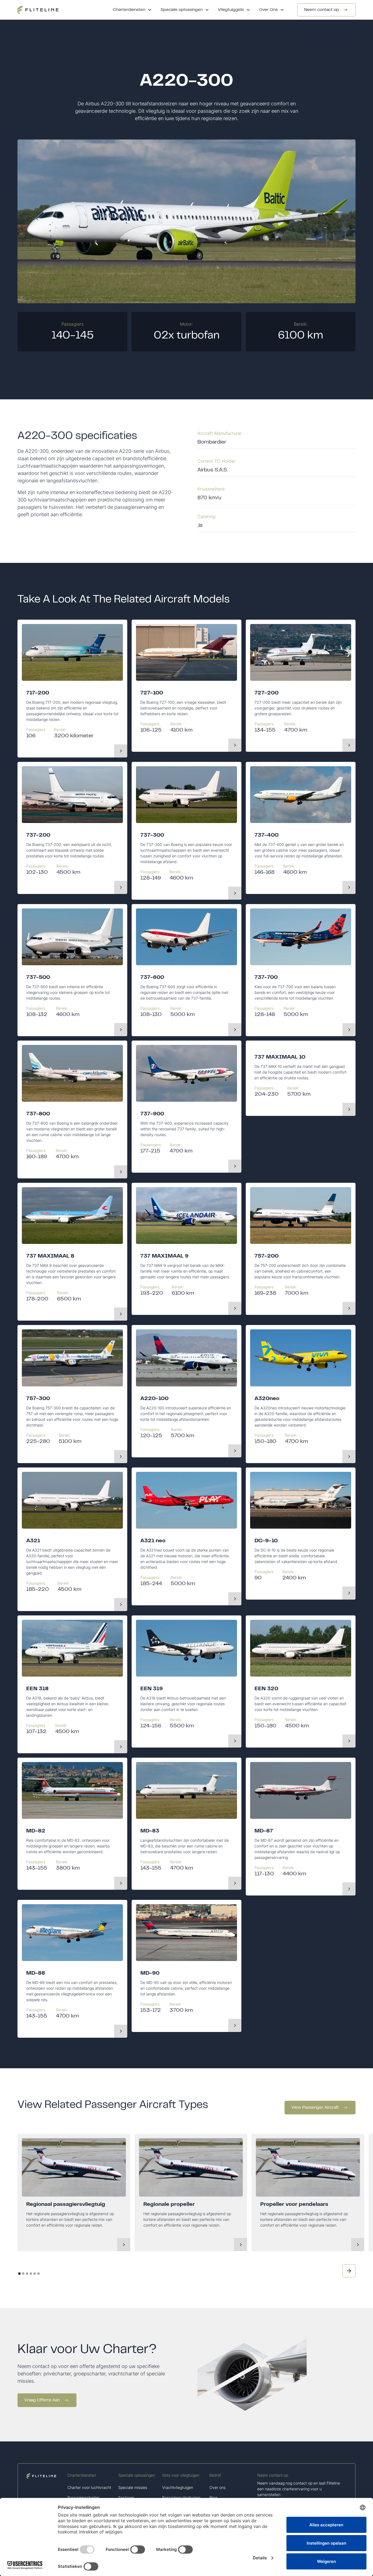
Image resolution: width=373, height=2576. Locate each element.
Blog (213, 2498)
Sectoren (126, 2498)
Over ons (217, 2487)
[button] (132, 10)
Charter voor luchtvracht (89, 2487)
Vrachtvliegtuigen (178, 2487)
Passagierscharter (83, 2498)
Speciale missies (133, 2487)
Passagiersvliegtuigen (181, 2498)
